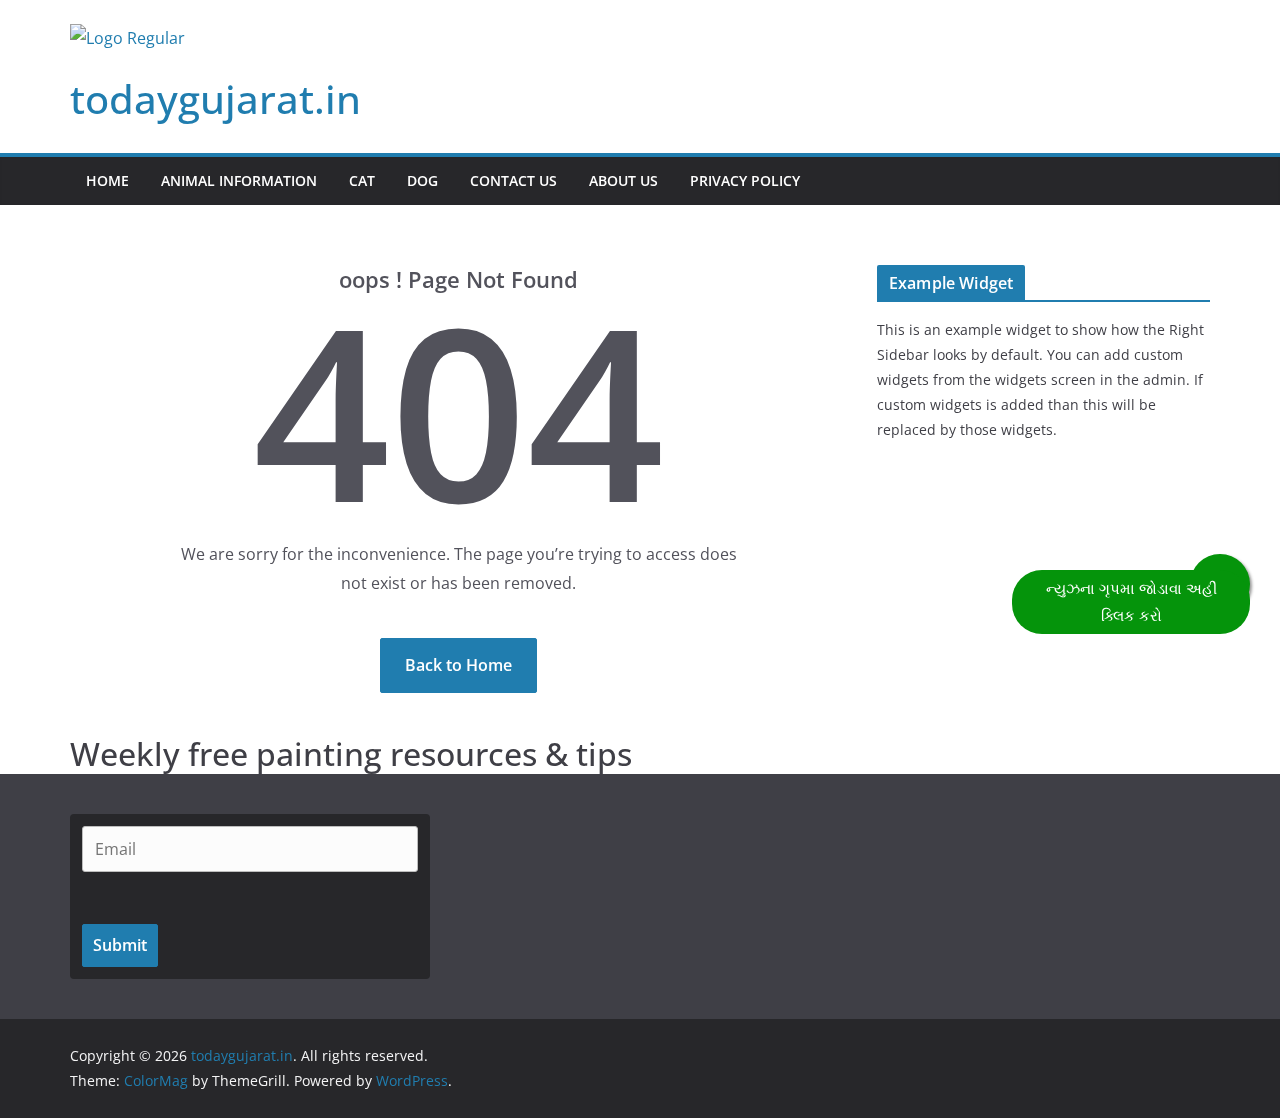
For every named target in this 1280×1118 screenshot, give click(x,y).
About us (623, 180)
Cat (362, 180)
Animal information (239, 180)
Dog (422, 180)
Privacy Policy (745, 180)
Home (107, 180)
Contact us (513, 180)
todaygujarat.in (215, 98)
